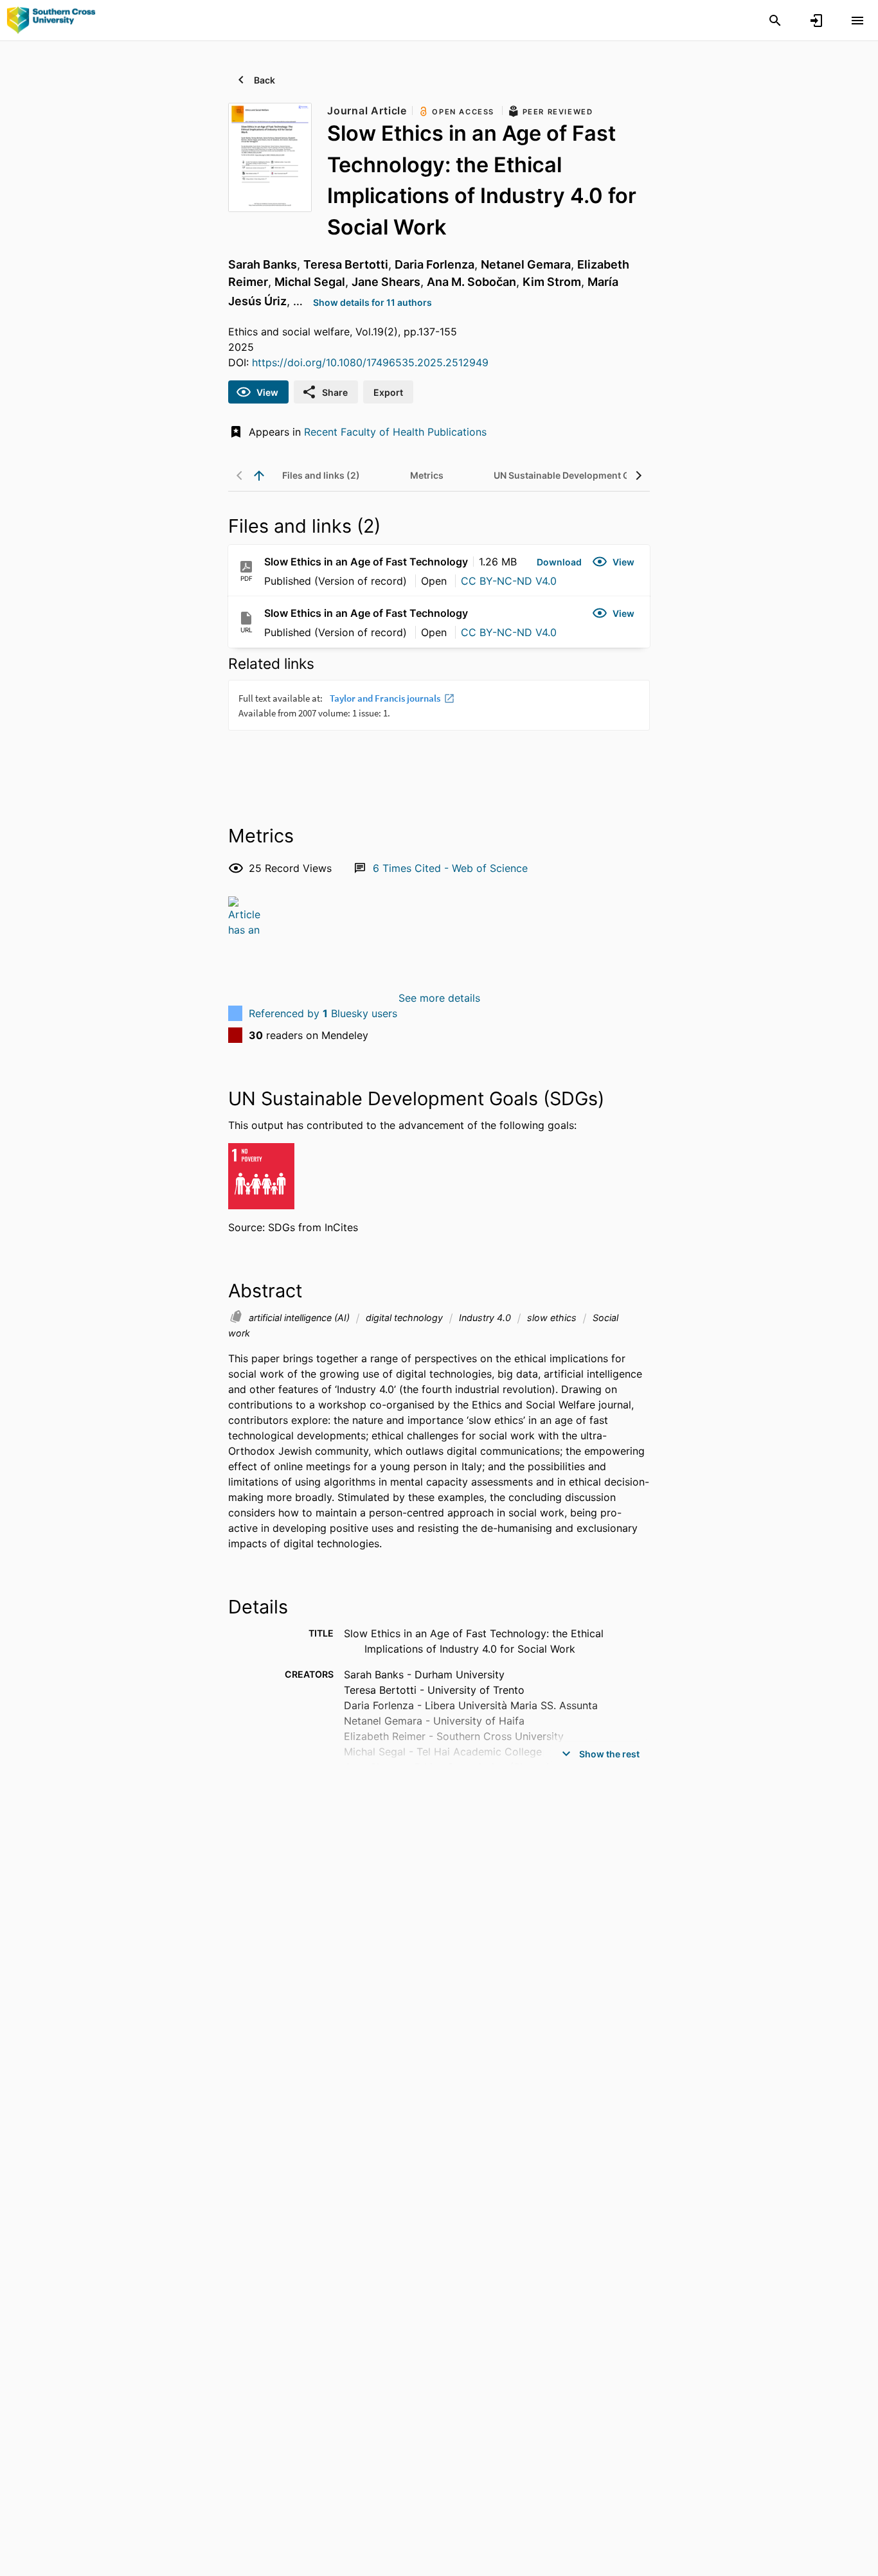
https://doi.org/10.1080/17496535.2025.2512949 (370, 362)
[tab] (321, 475)
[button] (559, 562)
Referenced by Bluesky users (323, 1013)
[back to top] (259, 475)
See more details (439, 998)
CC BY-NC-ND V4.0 (509, 581)
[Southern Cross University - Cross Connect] (51, 20)
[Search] (775, 21)
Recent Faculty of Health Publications (395, 432)
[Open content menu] (857, 21)
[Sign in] (816, 21)
